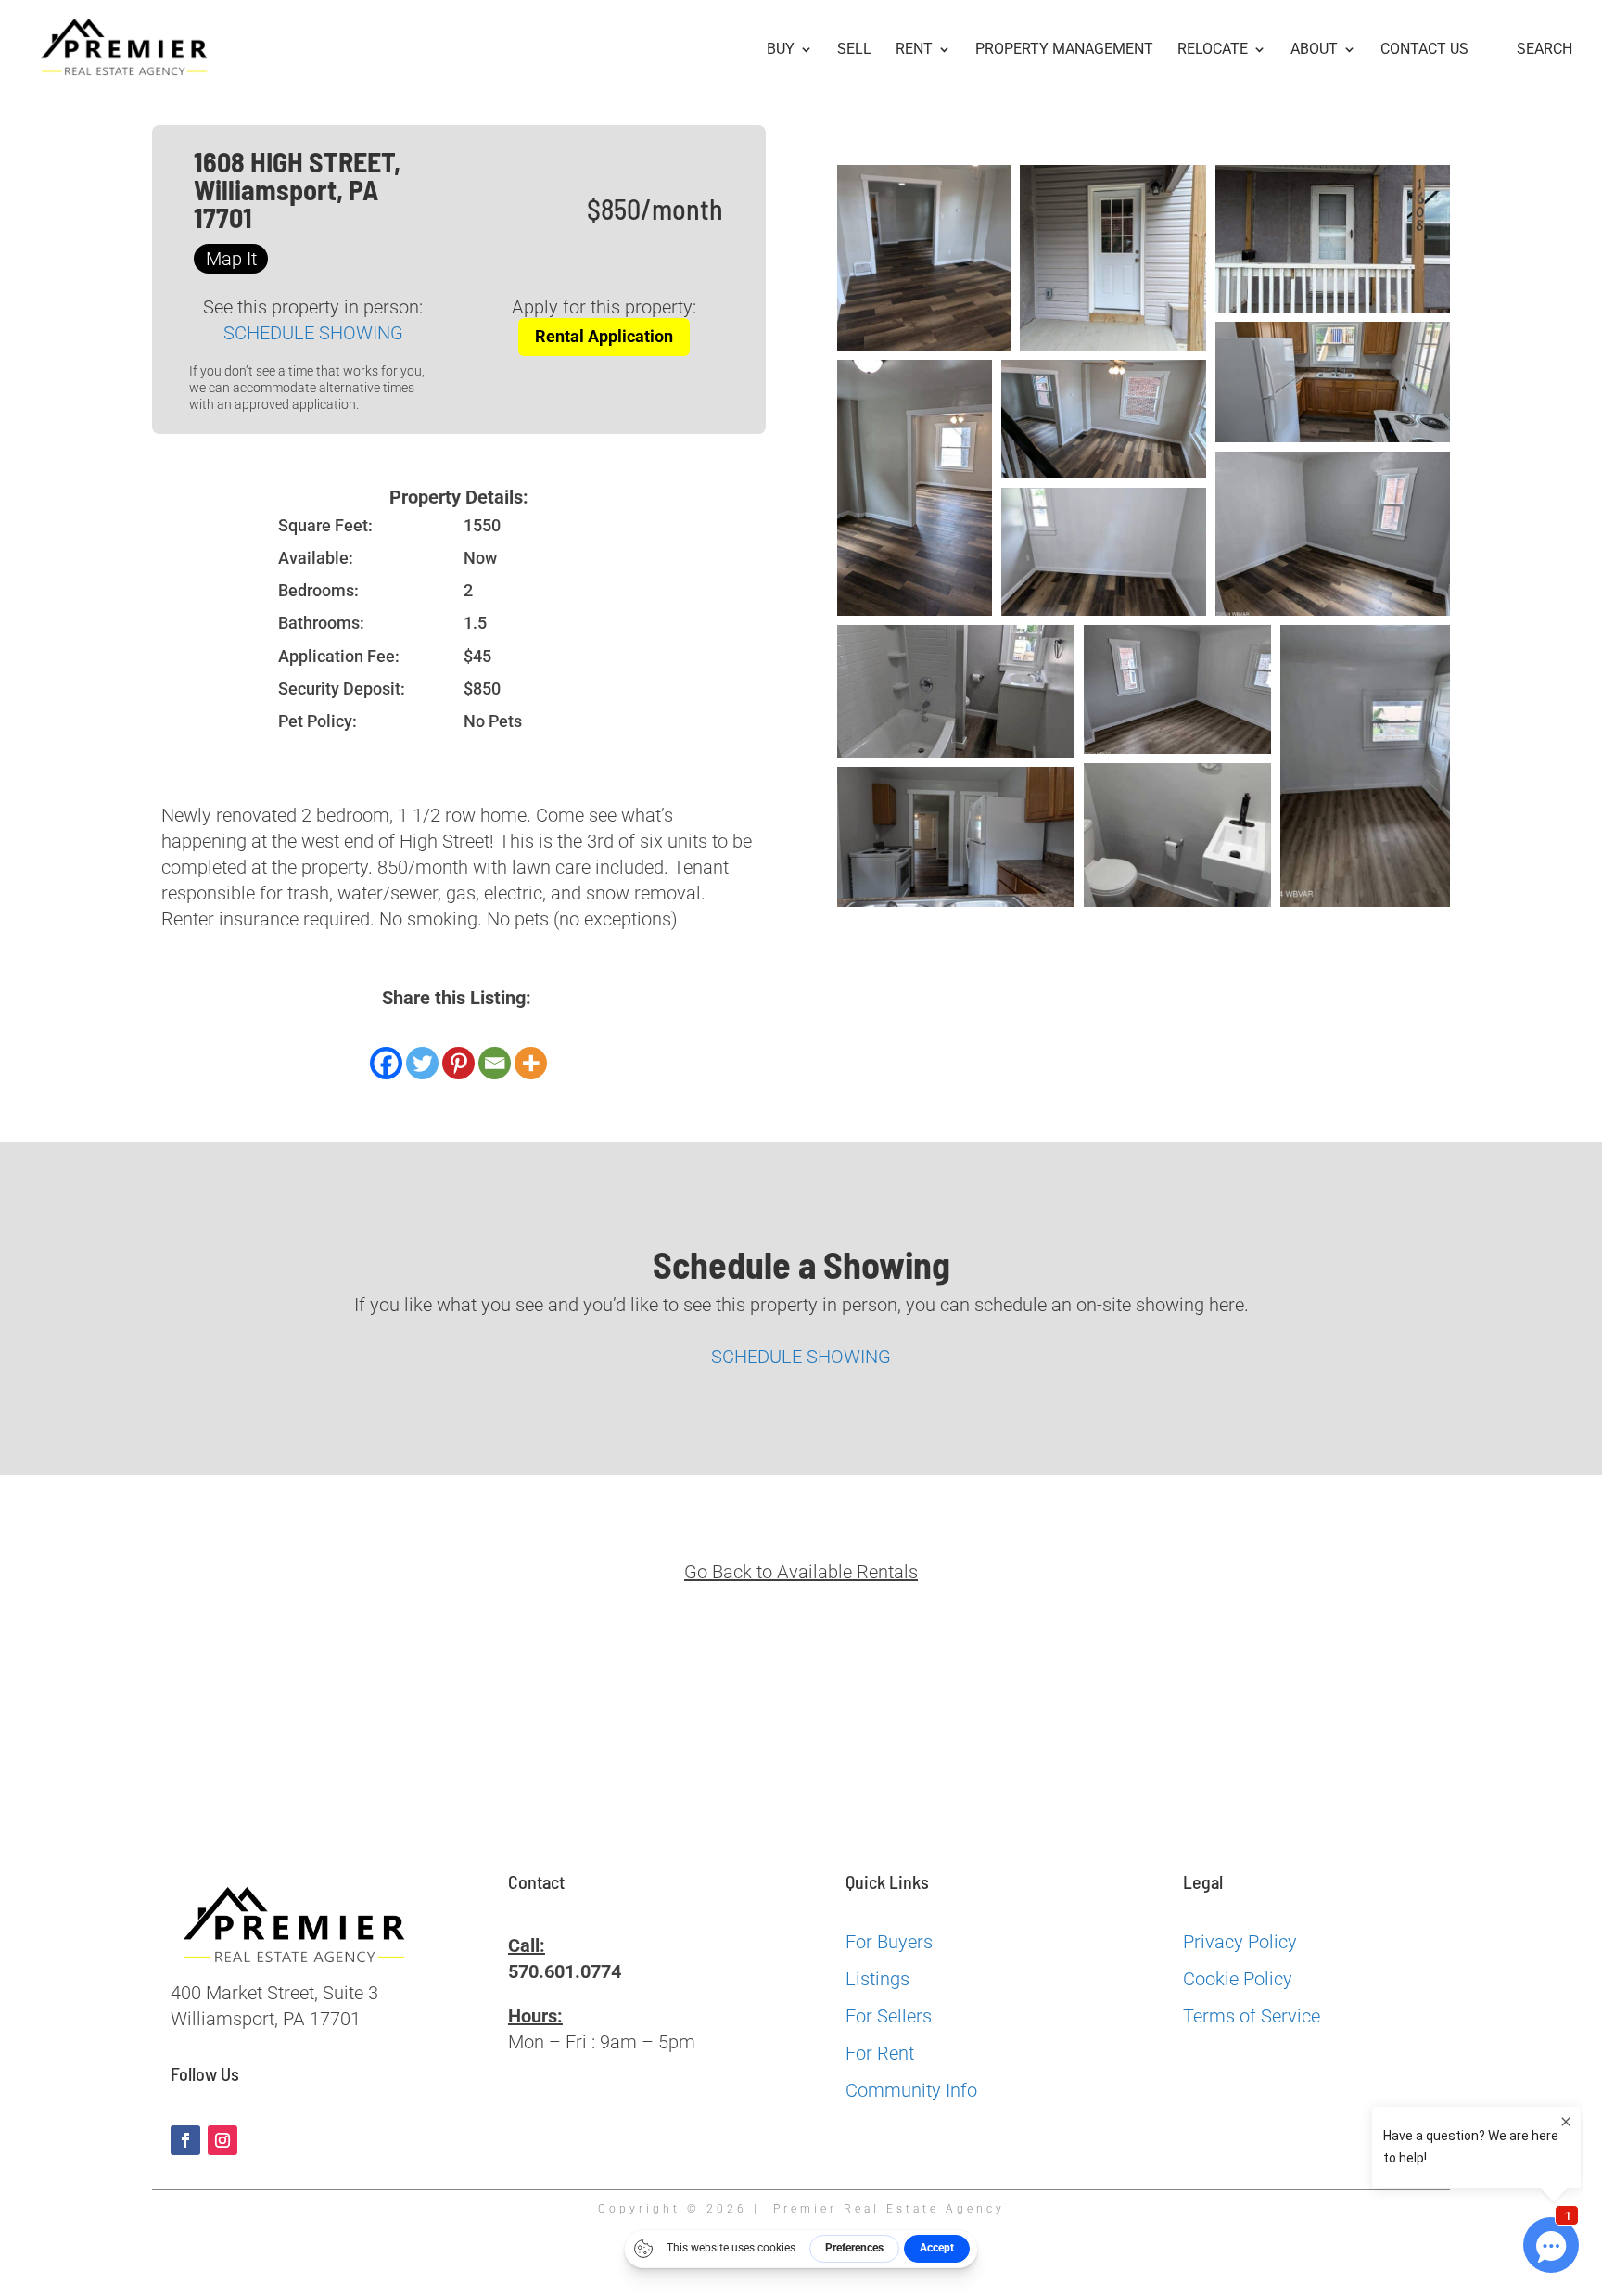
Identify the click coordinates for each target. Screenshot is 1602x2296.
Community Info (911, 2090)
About (1314, 50)
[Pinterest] (458, 1063)
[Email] (495, 1063)
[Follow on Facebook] (185, 2140)
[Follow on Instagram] (222, 2140)
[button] (924, 258)
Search (1545, 50)
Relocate (1213, 50)
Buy (781, 50)
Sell (854, 50)
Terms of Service (1252, 2016)
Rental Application (604, 336)
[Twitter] (422, 1063)
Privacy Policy (1240, 1942)
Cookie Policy (1238, 1979)
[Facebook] (386, 1063)
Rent (914, 50)
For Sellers (889, 2016)
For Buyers (889, 1942)
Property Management (1064, 50)
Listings (877, 1979)
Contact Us (1424, 50)
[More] (531, 1063)
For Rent (880, 2053)
